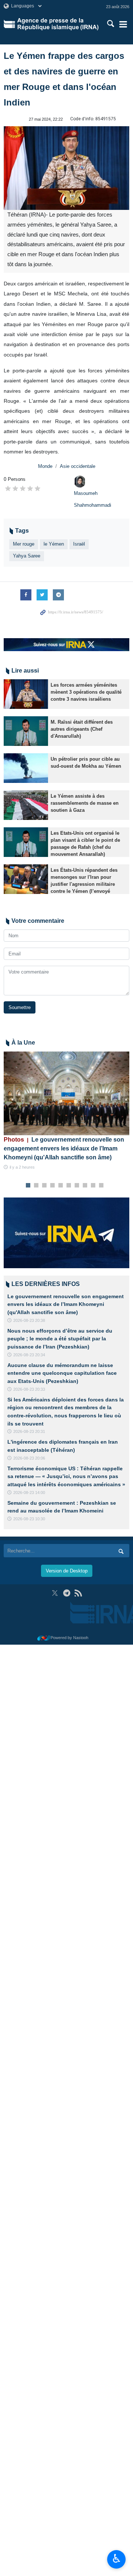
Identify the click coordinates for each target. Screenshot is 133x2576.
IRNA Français (58, 24)
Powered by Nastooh (69, 1638)
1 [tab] (28, 1186)
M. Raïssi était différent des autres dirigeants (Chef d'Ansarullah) (82, 729)
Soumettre (20, 1007)
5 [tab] (61, 1186)
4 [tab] (53, 1186)
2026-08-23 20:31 (29, 1431)
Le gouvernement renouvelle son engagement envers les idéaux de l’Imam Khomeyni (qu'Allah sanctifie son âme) (64, 1148)
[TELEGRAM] (67, 1593)
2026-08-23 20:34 (29, 1355)
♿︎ (117, 2559)
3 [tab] (45, 1186)
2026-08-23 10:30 (29, 1519)
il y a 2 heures (22, 1167)
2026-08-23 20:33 (29, 1389)
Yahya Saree (27, 556)
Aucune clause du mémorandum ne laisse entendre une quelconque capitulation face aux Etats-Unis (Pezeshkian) (62, 1373)
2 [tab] (36, 1186)
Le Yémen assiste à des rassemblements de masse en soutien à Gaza (85, 803)
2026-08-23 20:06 (29, 1458)
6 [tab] (69, 1186)
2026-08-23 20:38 (29, 1320)
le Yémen (54, 544)
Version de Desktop (67, 1571)
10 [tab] (101, 1186)
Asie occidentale (78, 466)
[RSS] (78, 1593)
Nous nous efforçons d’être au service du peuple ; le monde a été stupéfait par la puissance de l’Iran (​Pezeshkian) (60, 1339)
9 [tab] (93, 1186)
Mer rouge (24, 544)
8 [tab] (85, 1186)
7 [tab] (77, 1186)
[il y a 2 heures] (66, 1093)
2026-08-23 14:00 (29, 1493)
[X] (55, 1593)
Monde (45, 466)
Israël (79, 544)
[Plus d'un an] (26, 694)
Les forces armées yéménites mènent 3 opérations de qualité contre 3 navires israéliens (86, 692)
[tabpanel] (66, 1111)
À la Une (23, 1043)
